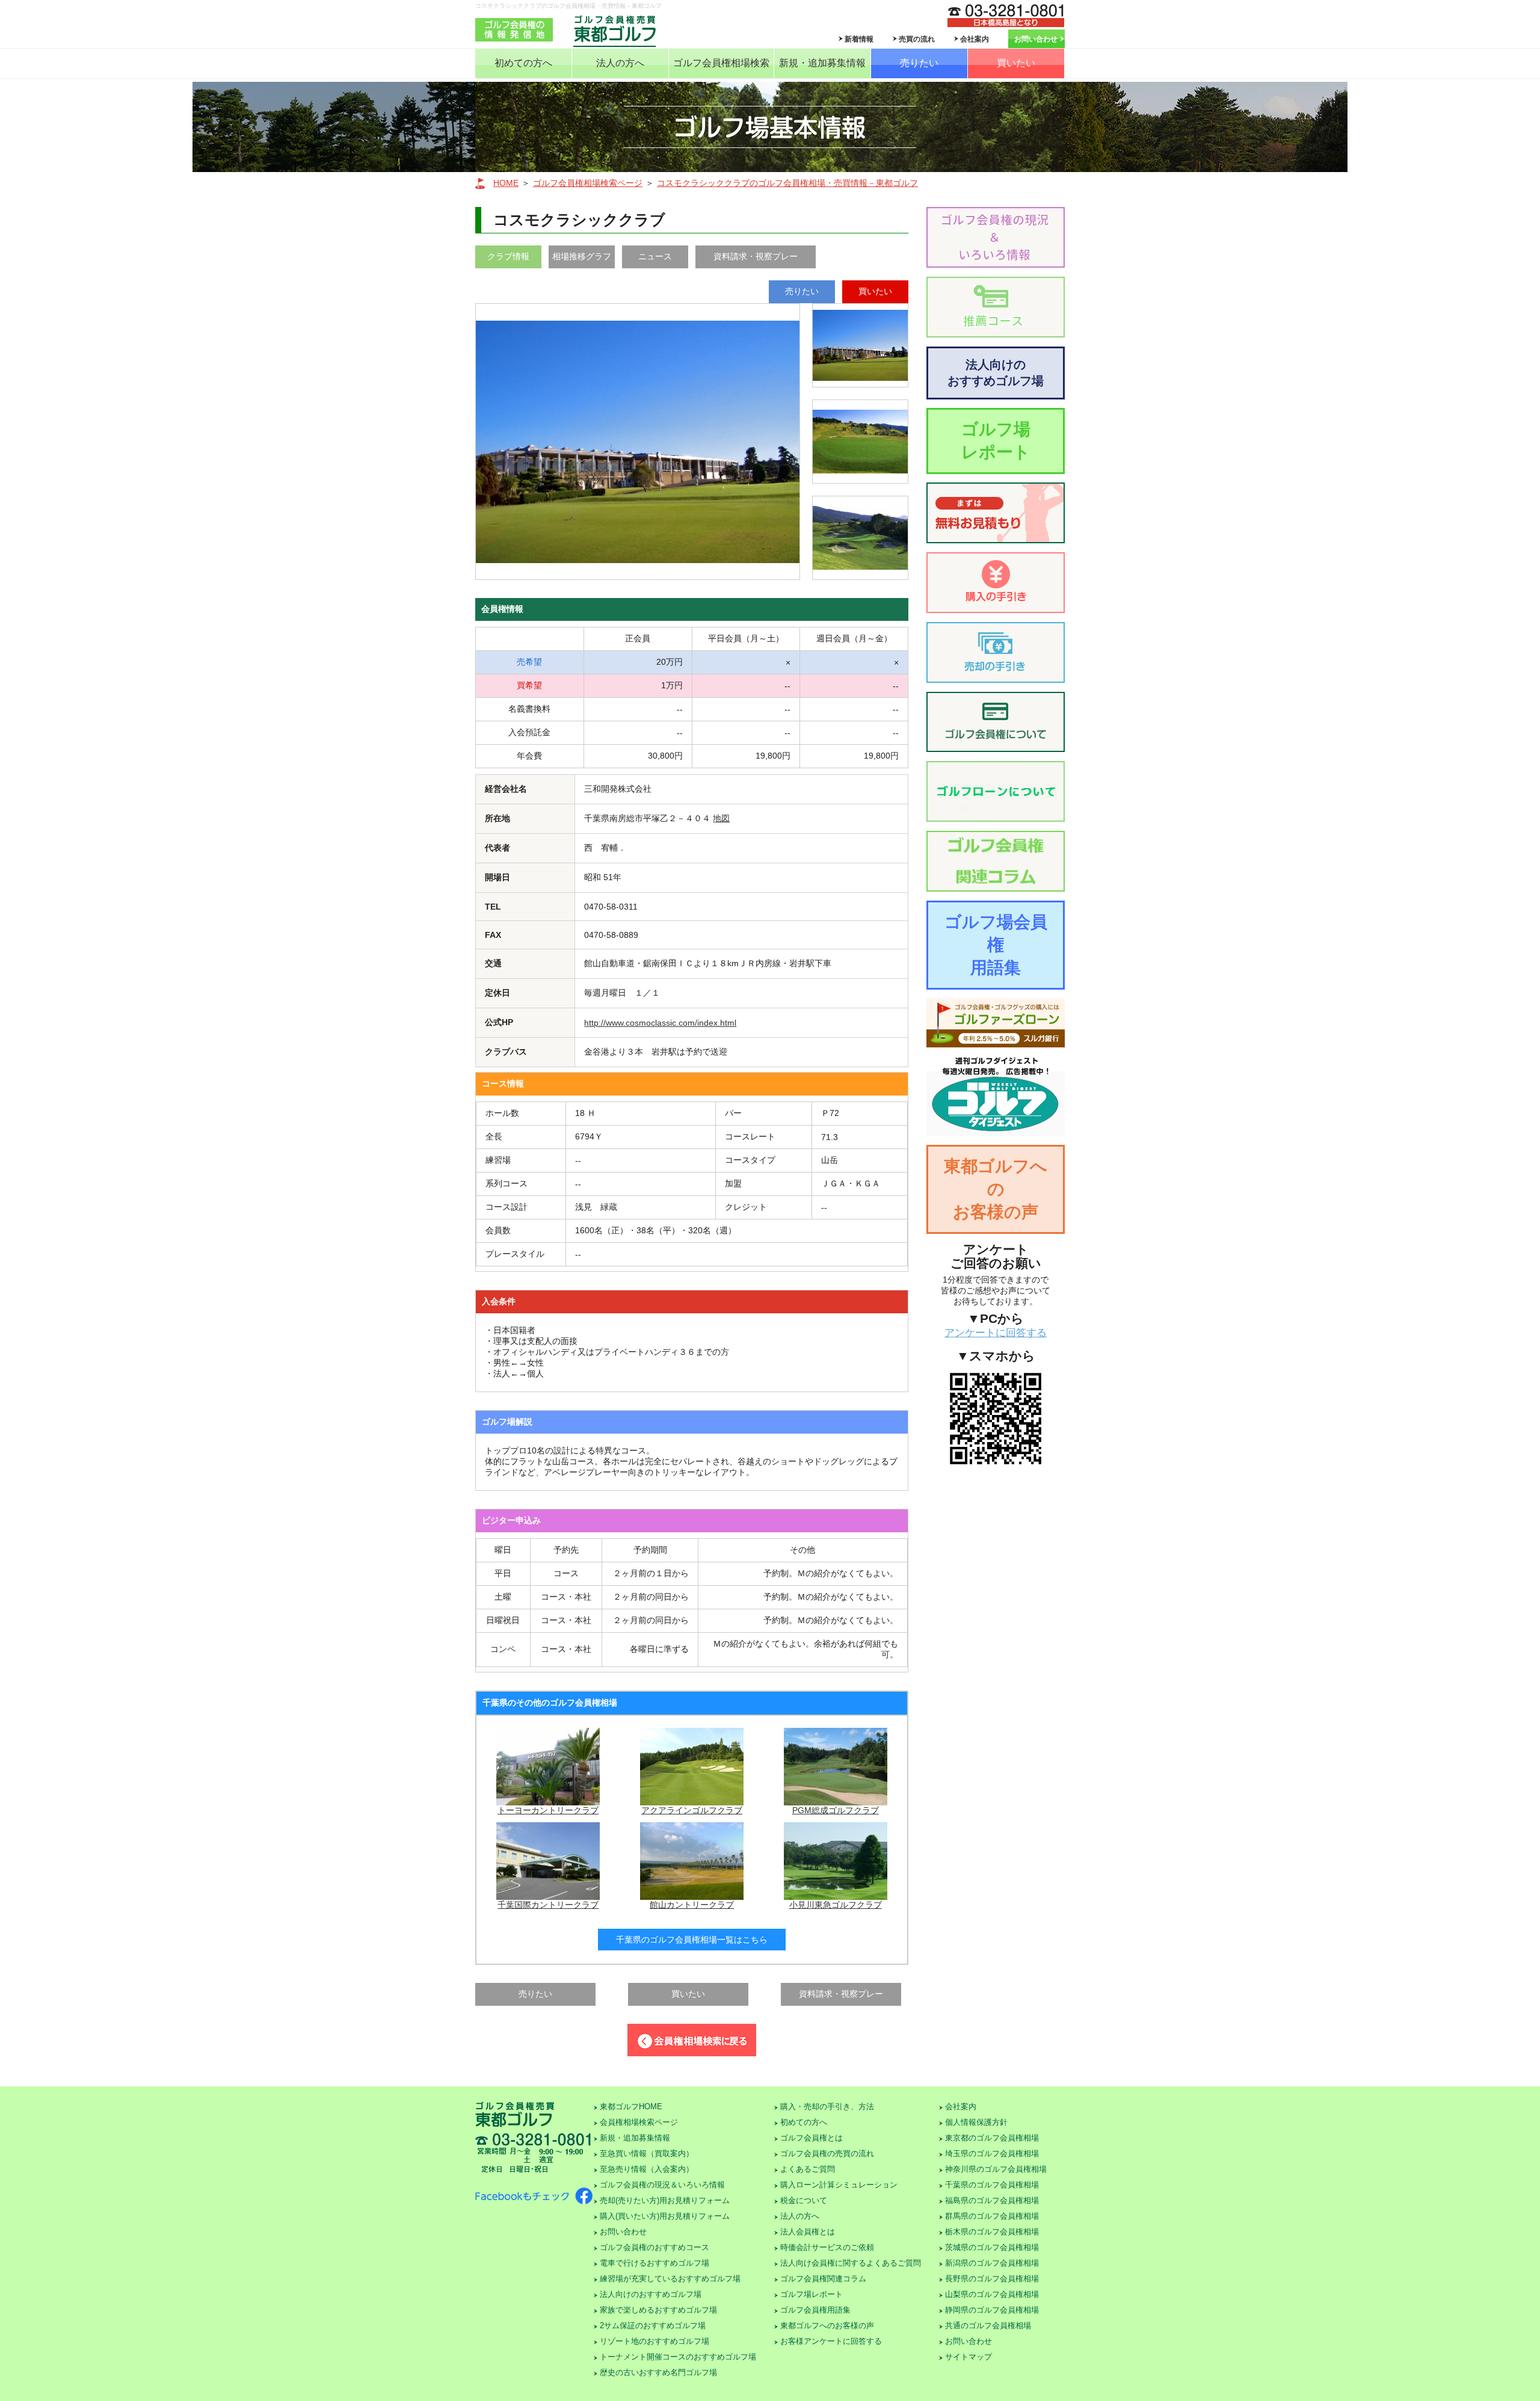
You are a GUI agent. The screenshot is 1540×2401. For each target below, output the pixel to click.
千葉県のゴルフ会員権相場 (992, 2185)
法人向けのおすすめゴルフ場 (996, 373)
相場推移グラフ (582, 256)
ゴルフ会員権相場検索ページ (588, 183)
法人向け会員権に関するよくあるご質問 (851, 2263)
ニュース (655, 256)
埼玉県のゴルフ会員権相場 (992, 2153)
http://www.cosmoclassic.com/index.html (660, 1023)
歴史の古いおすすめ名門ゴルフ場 (658, 2372)
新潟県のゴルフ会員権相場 (992, 2263)
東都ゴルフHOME (631, 2107)
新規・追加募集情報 (822, 63)
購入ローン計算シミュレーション (839, 2185)
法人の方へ (620, 63)
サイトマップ (969, 2357)
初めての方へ (523, 63)
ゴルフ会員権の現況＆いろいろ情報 (662, 2185)
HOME (506, 183)
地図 (721, 818)
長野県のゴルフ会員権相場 (992, 2279)
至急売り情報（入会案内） (647, 2169)
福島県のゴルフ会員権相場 (992, 2200)
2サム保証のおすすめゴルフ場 (653, 2325)
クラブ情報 (508, 256)
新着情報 (859, 39)
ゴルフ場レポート (996, 441)
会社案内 (975, 39)
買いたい (1016, 63)
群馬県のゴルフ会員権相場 (992, 2216)
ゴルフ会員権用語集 (815, 2310)
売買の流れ (917, 39)
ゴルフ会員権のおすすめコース (654, 2247)
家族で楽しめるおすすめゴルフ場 (658, 2310)
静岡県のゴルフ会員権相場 (992, 2310)
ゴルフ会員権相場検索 (721, 63)
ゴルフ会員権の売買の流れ (827, 2153)
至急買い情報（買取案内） (647, 2153)
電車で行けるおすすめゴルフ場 (654, 2263)
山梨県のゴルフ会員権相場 (992, 2294)
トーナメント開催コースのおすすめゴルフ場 (678, 2357)
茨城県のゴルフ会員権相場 (992, 2247)
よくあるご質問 (808, 2169)
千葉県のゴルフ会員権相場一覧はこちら (692, 1940)
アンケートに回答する (996, 1333)
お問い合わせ (1036, 39)
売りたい (919, 63)
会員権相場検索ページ (639, 2122)
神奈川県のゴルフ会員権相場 (996, 2169)
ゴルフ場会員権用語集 (996, 945)
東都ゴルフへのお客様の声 (996, 1189)
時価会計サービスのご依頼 (827, 2247)
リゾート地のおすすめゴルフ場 (654, 2341)
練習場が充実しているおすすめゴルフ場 (670, 2279)
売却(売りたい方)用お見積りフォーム (665, 2200)
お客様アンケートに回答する (831, 2341)
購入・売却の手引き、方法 (827, 2107)
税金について (804, 2200)
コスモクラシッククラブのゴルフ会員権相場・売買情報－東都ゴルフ (787, 183)
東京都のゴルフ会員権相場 (992, 2138)
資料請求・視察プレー (756, 256)
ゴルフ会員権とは (812, 2138)
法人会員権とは (808, 2232)
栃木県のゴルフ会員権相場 (992, 2232)
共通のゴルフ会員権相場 (988, 2325)
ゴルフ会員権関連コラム (823, 2279)
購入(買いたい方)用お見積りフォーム (665, 2216)
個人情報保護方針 (976, 2122)
